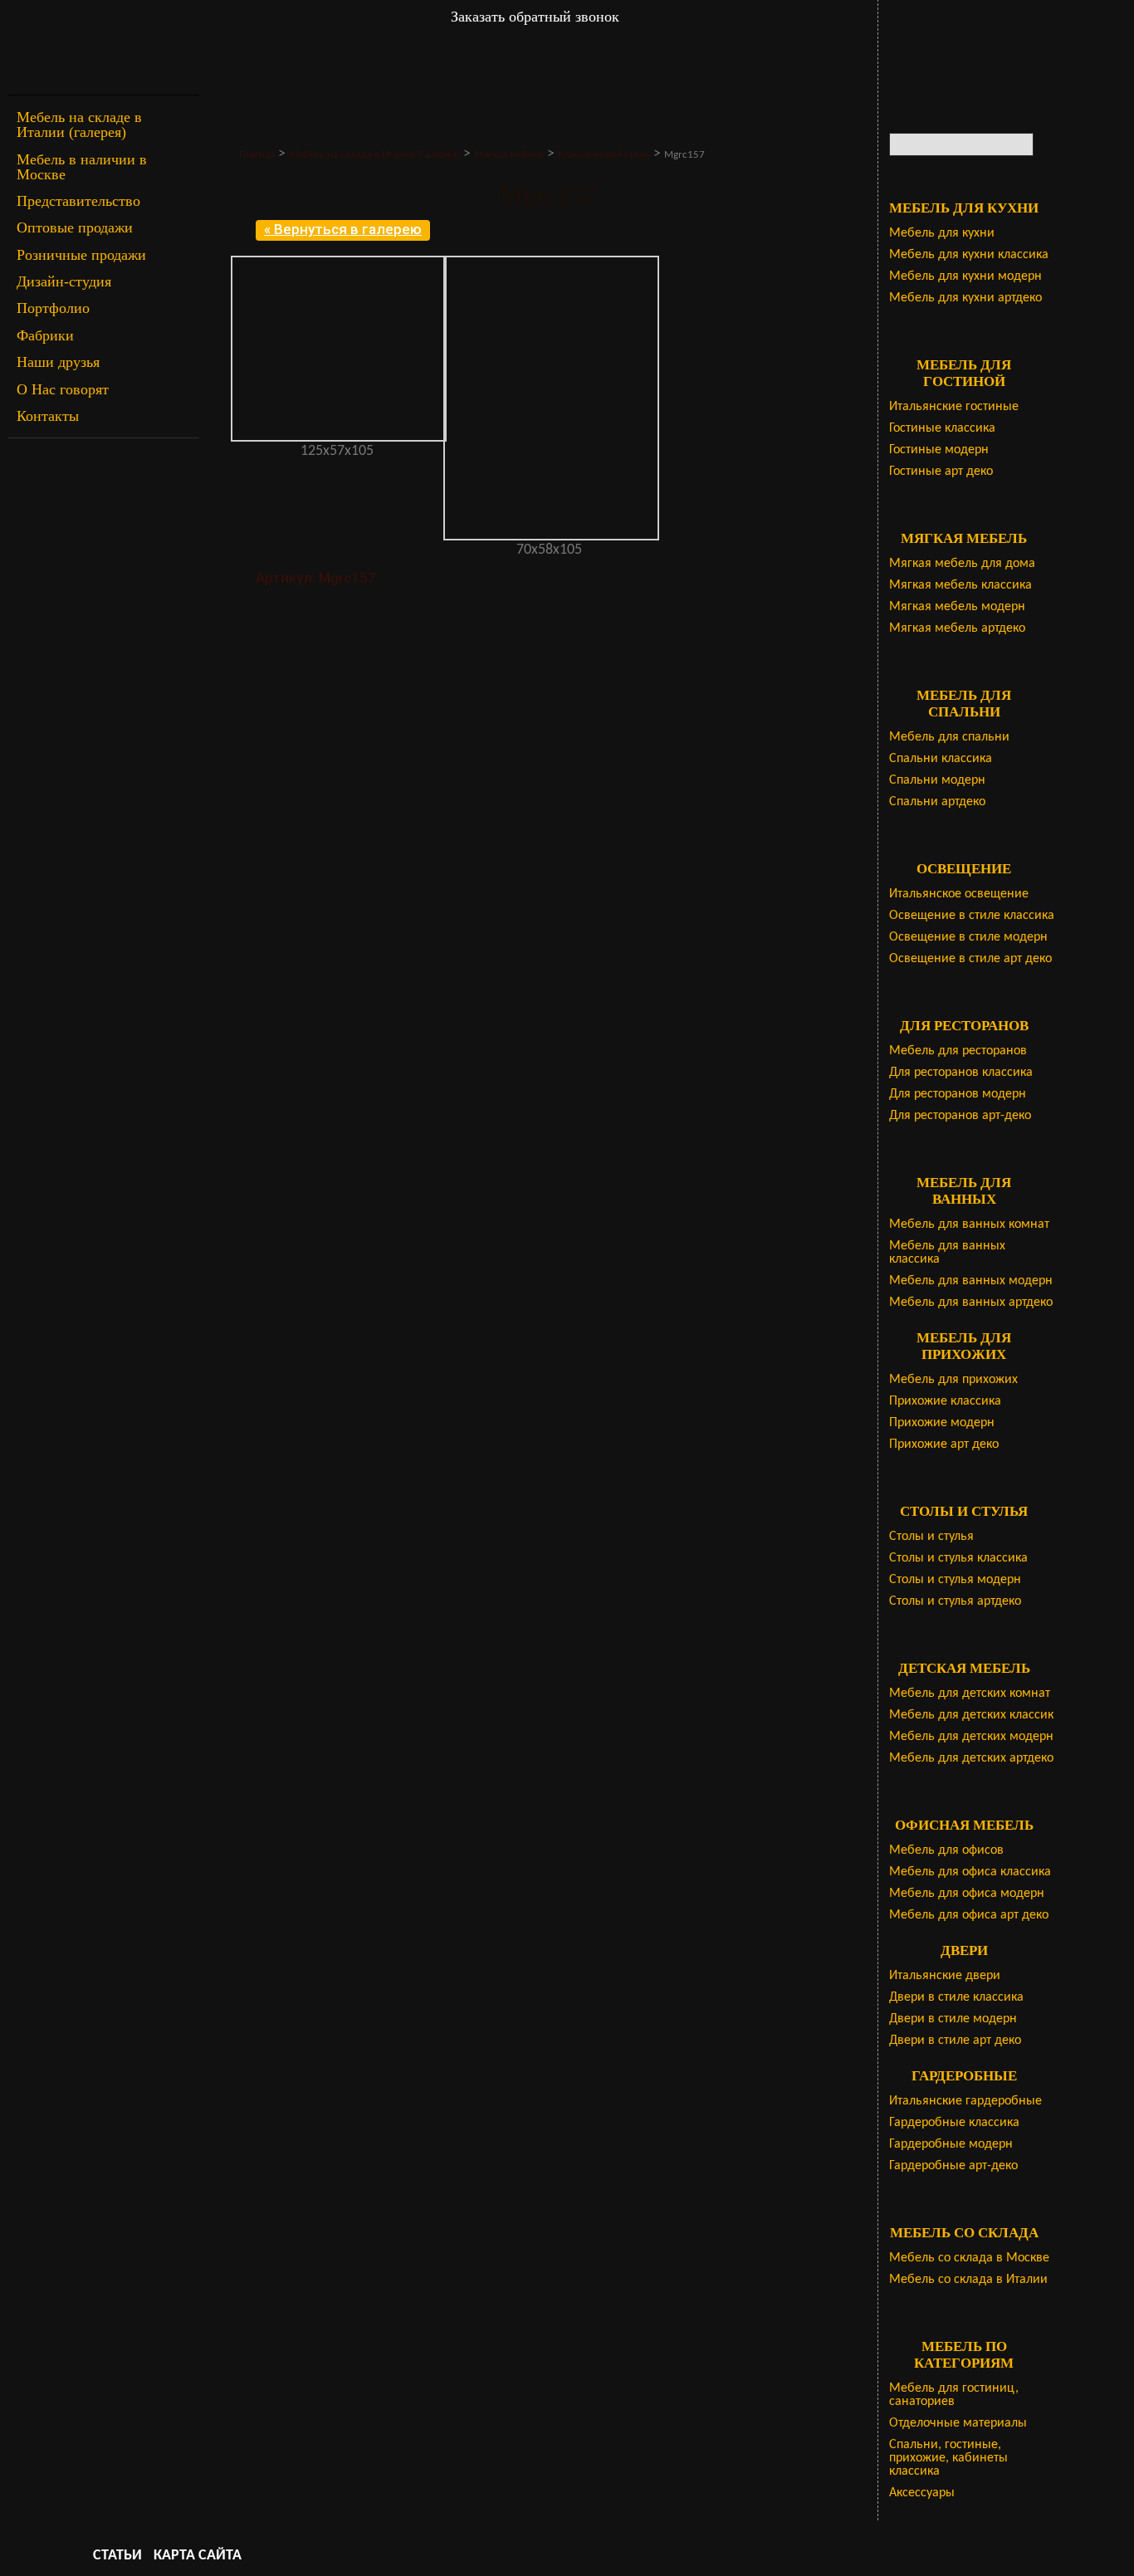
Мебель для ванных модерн (971, 1281)
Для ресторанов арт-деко (960, 1116)
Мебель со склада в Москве (969, 2258)
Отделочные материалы (958, 2423)
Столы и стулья (931, 1537)
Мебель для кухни (942, 233)
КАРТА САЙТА (198, 2556)
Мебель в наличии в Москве (82, 167)
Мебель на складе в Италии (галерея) (79, 125)
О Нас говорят (63, 389)
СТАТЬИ (117, 2556)
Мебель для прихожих (953, 1380)
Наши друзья (58, 362)
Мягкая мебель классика (960, 585)
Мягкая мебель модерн (957, 607)
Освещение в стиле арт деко (970, 959)
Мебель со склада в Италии (968, 2280)
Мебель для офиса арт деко (969, 1915)
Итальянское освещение (959, 894)
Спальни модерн (937, 780)
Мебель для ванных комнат (969, 1224)
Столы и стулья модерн (955, 1580)
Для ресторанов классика (961, 1073)
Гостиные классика (942, 428)
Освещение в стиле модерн (968, 937)
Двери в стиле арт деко (955, 2041)
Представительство (78, 201)
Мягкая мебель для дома (962, 564)
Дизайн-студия (64, 281)
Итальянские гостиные (954, 407)
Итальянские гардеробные (965, 2101)
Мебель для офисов (946, 1850)
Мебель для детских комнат (970, 1694)
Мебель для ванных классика (947, 1253)
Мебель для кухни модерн (965, 276)
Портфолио (53, 308)
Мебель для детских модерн (971, 1737)
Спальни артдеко (937, 802)
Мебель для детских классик (971, 1715)
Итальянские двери (945, 1976)
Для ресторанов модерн (958, 1094)
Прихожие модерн (942, 1423)
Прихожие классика (945, 1401)
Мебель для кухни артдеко (965, 298)
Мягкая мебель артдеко (957, 628)
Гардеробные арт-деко (953, 2166)
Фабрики (45, 335)
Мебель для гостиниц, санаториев (954, 2395)
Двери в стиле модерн (953, 2019)
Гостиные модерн (939, 450)
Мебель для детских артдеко (971, 1758)
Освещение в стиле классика (972, 916)
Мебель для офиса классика (970, 1872)
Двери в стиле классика (956, 1997)
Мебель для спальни (949, 737)
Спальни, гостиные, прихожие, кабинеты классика (948, 2458)
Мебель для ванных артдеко (971, 1303)
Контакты (48, 416)
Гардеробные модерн (951, 2144)
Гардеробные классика (954, 2123)
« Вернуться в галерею (343, 229)
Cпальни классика (941, 759)
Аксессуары (922, 2493)
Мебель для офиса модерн (967, 1894)
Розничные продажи (81, 255)
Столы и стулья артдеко (955, 1601)
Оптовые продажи (75, 227)
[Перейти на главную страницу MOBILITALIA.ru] (104, 48)
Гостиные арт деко (941, 472)
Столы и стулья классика (958, 1558)
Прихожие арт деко (944, 1444)
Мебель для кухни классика (969, 255)
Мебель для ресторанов (958, 1051)
